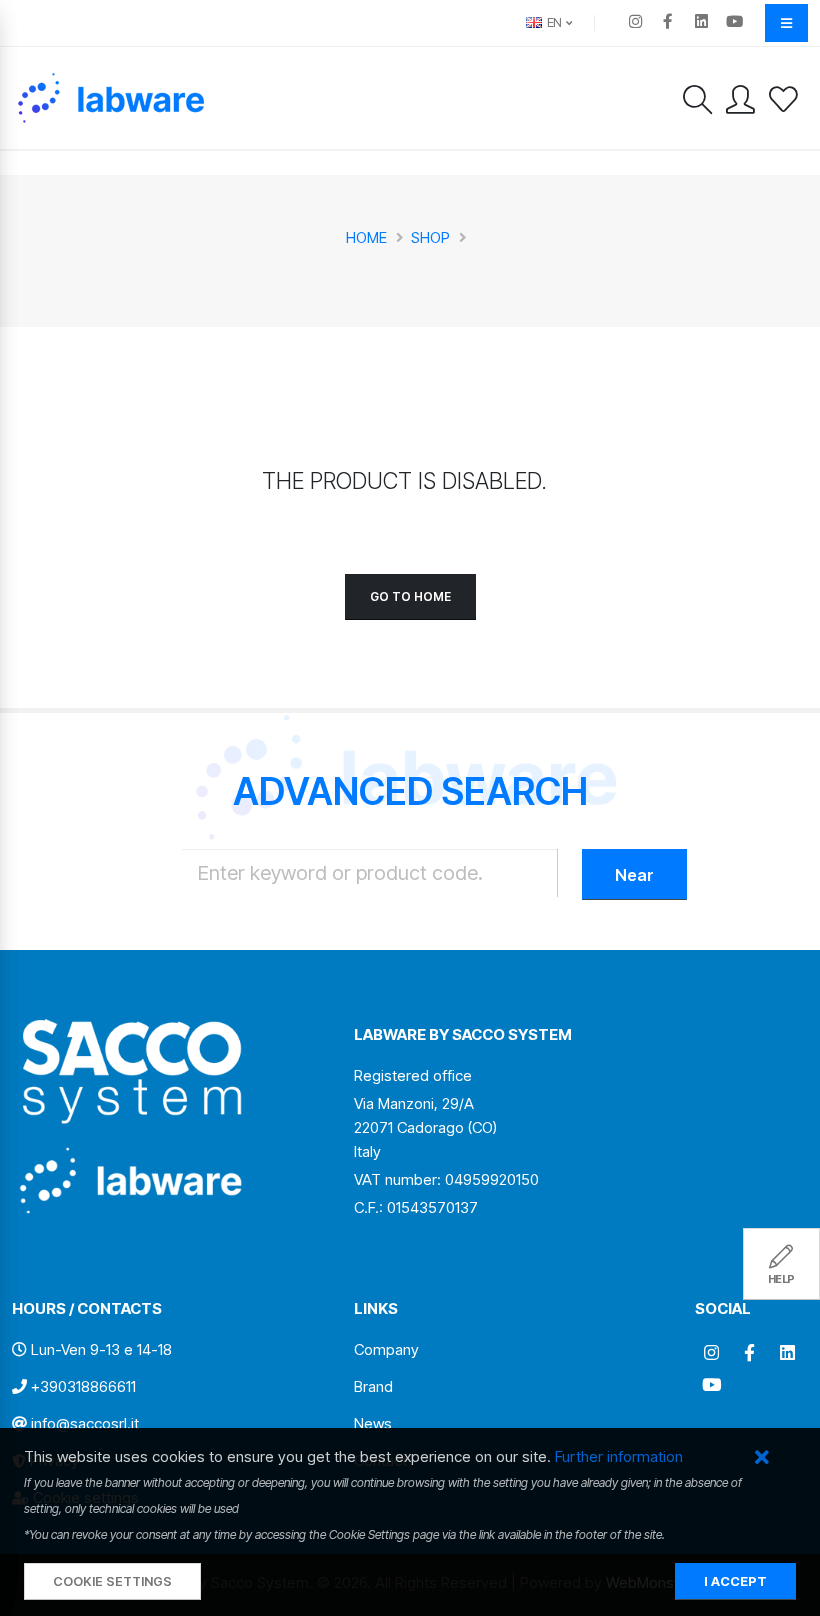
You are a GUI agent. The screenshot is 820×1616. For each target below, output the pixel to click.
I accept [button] (735, 1581)
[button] (761, 1458)
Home (366, 237)
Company (386, 1349)
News (373, 1423)
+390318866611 (83, 1386)
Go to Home (410, 596)
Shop (430, 237)
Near (634, 875)
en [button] (553, 22)
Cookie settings (112, 1581)
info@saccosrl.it (85, 1423)
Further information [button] (619, 1456)
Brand (373, 1386)
